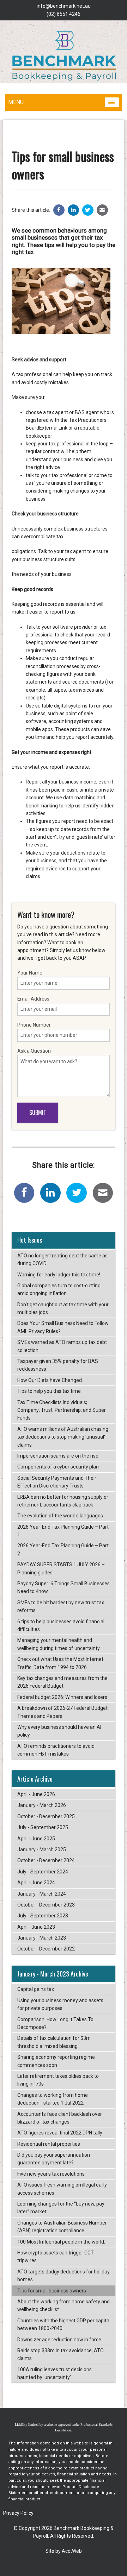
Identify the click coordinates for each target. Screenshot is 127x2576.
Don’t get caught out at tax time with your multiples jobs (63, 1308)
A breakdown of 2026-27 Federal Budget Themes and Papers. (62, 1712)
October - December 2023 (46, 1905)
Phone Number (34, 1025)
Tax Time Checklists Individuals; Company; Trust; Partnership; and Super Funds (62, 1410)
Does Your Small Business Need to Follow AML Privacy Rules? (63, 1327)
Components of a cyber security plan (58, 1467)
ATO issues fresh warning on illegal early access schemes (62, 2189)
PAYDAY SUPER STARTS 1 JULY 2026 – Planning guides (61, 1568)
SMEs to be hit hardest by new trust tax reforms (61, 1606)
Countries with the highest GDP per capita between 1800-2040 (63, 2324)
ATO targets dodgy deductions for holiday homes (64, 2276)
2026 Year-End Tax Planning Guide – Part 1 (63, 1531)
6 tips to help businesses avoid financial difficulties (61, 1625)
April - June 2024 (36, 1883)
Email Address (33, 999)
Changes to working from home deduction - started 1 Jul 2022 (53, 2099)
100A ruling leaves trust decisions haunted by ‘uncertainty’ (55, 2373)
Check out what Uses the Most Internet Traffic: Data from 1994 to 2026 (60, 1663)
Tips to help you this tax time (49, 1391)
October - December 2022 (46, 1949)
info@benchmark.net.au (64, 6)
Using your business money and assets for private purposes (60, 2004)
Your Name (30, 973)
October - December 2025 (46, 1816)
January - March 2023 (42, 1938)
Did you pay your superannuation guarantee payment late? (54, 2159)
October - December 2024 (46, 1860)
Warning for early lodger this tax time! (59, 1275)
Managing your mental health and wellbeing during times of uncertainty (59, 1644)
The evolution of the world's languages (60, 1516)
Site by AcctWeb (64, 2551)
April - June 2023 (36, 1927)
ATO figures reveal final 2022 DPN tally (60, 2133)
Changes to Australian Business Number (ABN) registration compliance (62, 2227)
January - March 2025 (42, 1849)
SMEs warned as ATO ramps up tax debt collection (62, 1346)
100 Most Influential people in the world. (61, 2242)
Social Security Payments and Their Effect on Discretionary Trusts (57, 1482)
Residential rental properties (49, 2144)
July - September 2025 (43, 1827)
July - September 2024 (43, 1872)
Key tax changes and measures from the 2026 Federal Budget (62, 1682)
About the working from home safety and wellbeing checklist (64, 2305)
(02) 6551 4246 (64, 14)
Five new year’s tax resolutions (51, 2174)
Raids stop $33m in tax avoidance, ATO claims (61, 2354)
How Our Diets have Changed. (50, 1380)
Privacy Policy (18, 2513)
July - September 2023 (43, 1916)
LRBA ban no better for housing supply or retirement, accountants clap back (63, 1501)
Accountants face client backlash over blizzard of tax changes (60, 2118)
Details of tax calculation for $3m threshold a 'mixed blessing (54, 2042)
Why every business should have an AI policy (59, 1731)
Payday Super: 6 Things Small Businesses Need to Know (64, 1587)
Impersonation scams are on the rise (58, 1456)
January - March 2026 (42, 1805)
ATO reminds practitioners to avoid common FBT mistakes (56, 1750)
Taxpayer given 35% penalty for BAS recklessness (58, 1365)
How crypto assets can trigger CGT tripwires (56, 2257)
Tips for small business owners (52, 2291)
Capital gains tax (36, 1989)
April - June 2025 (36, 1839)
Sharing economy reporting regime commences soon (56, 2061)
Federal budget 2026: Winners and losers (62, 1697)
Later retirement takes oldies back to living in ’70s (58, 2080)
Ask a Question (34, 1051)
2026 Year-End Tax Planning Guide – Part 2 (63, 1549)
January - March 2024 (42, 1894)
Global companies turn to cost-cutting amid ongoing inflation (59, 1289)
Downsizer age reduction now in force (59, 2340)
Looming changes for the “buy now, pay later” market (61, 2208)
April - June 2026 (36, 1794)
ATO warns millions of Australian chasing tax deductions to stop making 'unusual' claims (63, 1437)
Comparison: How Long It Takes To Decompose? (55, 2023)
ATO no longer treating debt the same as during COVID (62, 1260)
